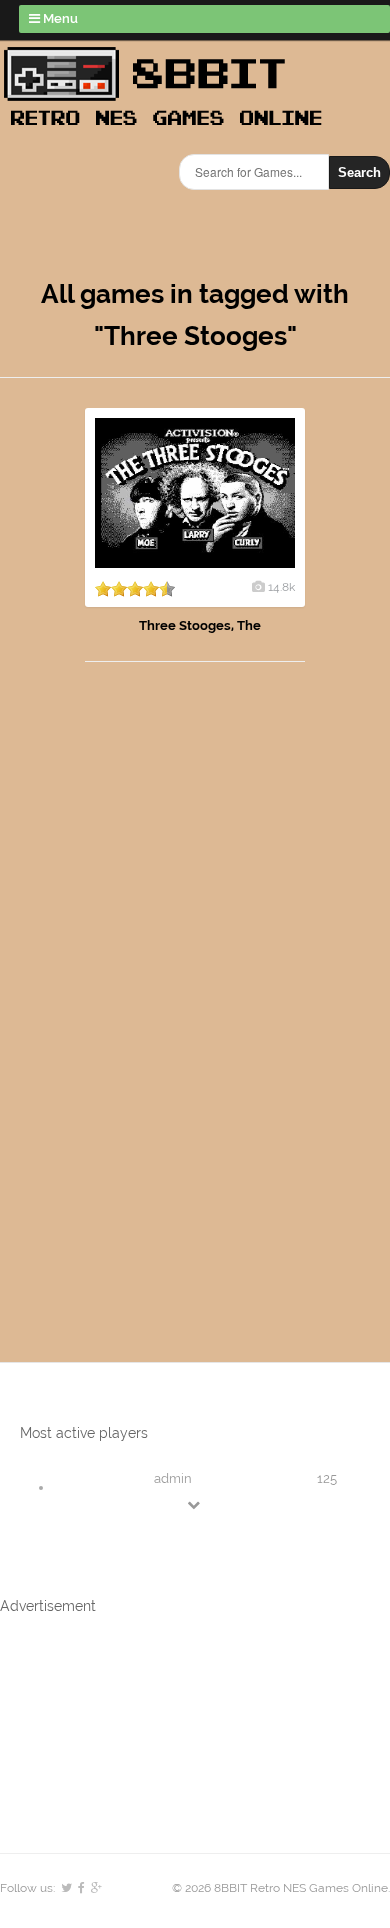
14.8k (281, 587)
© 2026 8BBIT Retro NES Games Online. (281, 1888)
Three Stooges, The (200, 625)
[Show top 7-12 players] (195, 1504)
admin (173, 1478)
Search (359, 172)
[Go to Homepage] (169, 127)
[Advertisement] (115, 992)
